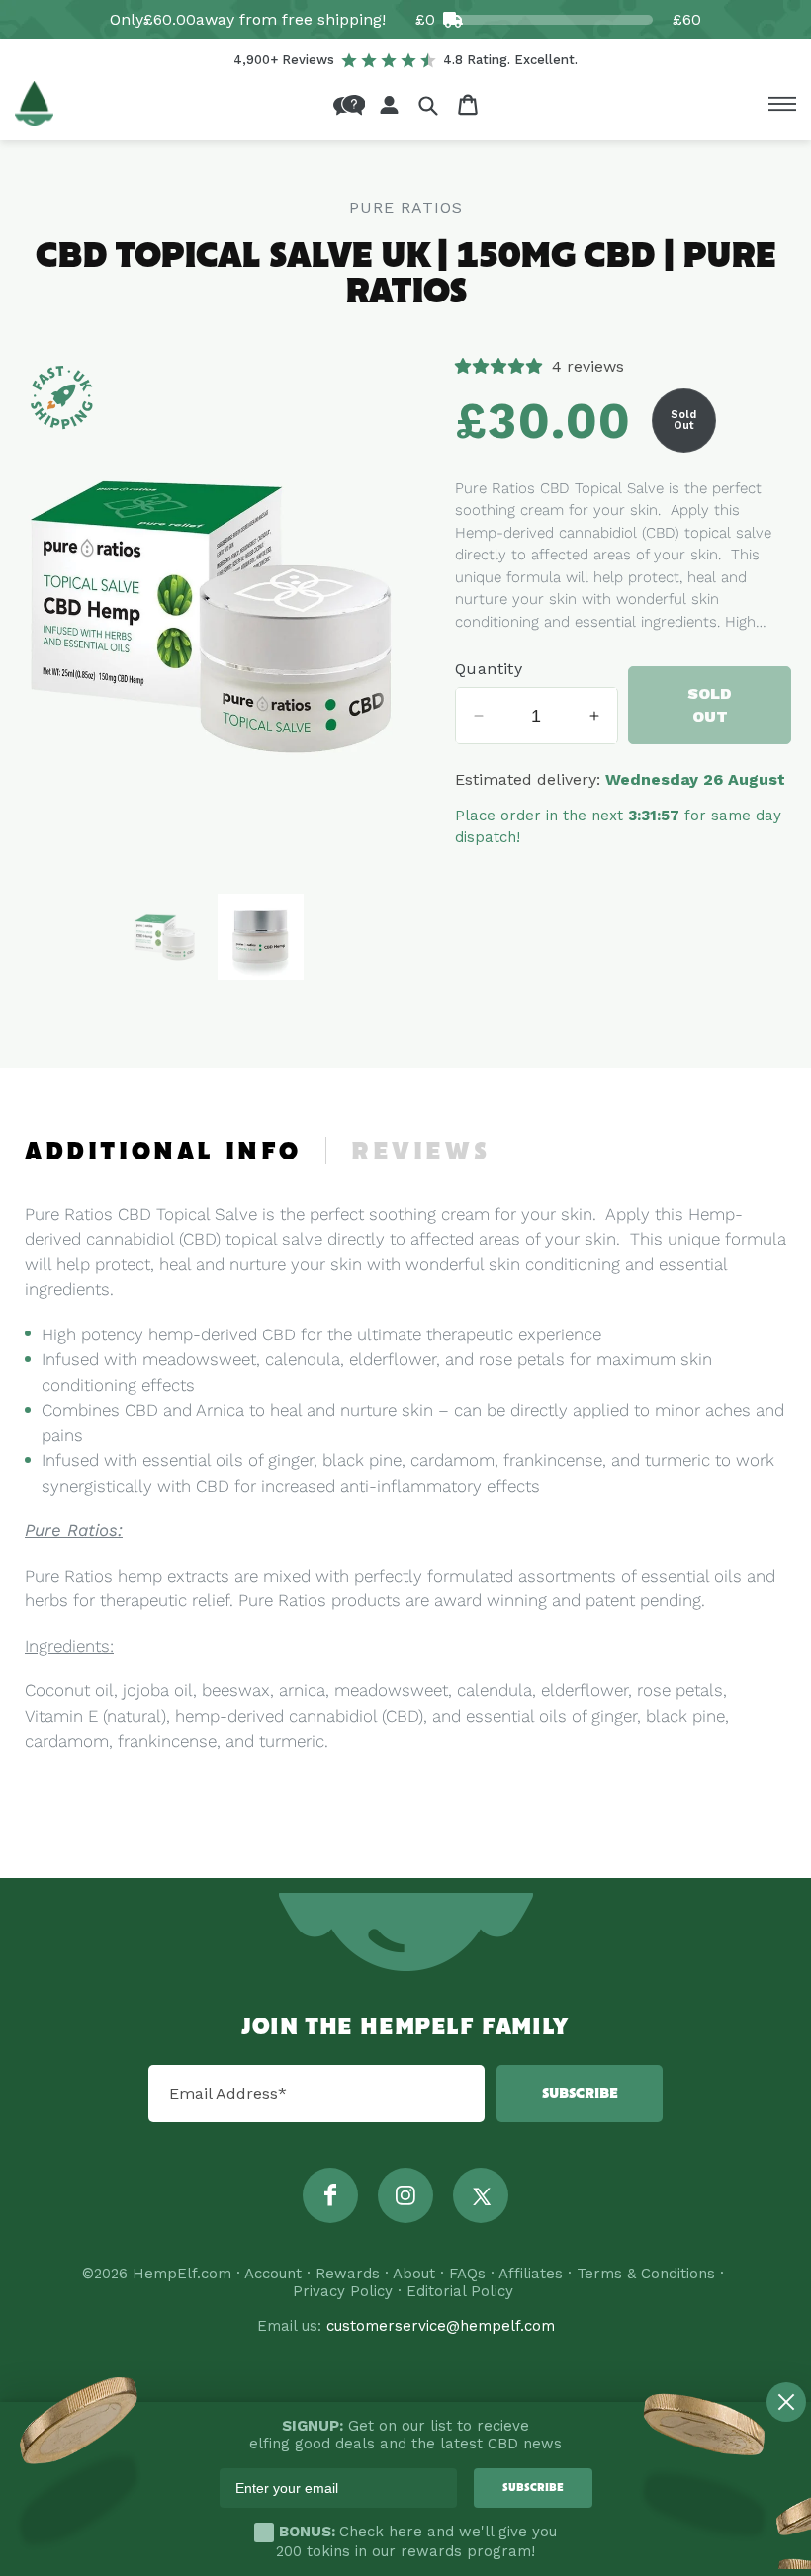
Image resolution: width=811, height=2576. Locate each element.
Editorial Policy (460, 2291)
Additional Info (163, 1153)
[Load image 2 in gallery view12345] (261, 937)
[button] (428, 105)
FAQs (467, 2274)
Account (273, 2274)
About (414, 2274)
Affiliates (531, 2274)
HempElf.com (182, 2274)
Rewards (348, 2274)
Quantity (489, 669)
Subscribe (580, 2094)
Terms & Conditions (646, 2274)
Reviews (420, 1153)
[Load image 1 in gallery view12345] (165, 937)
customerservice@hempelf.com (441, 2326)
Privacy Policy (343, 2291)
